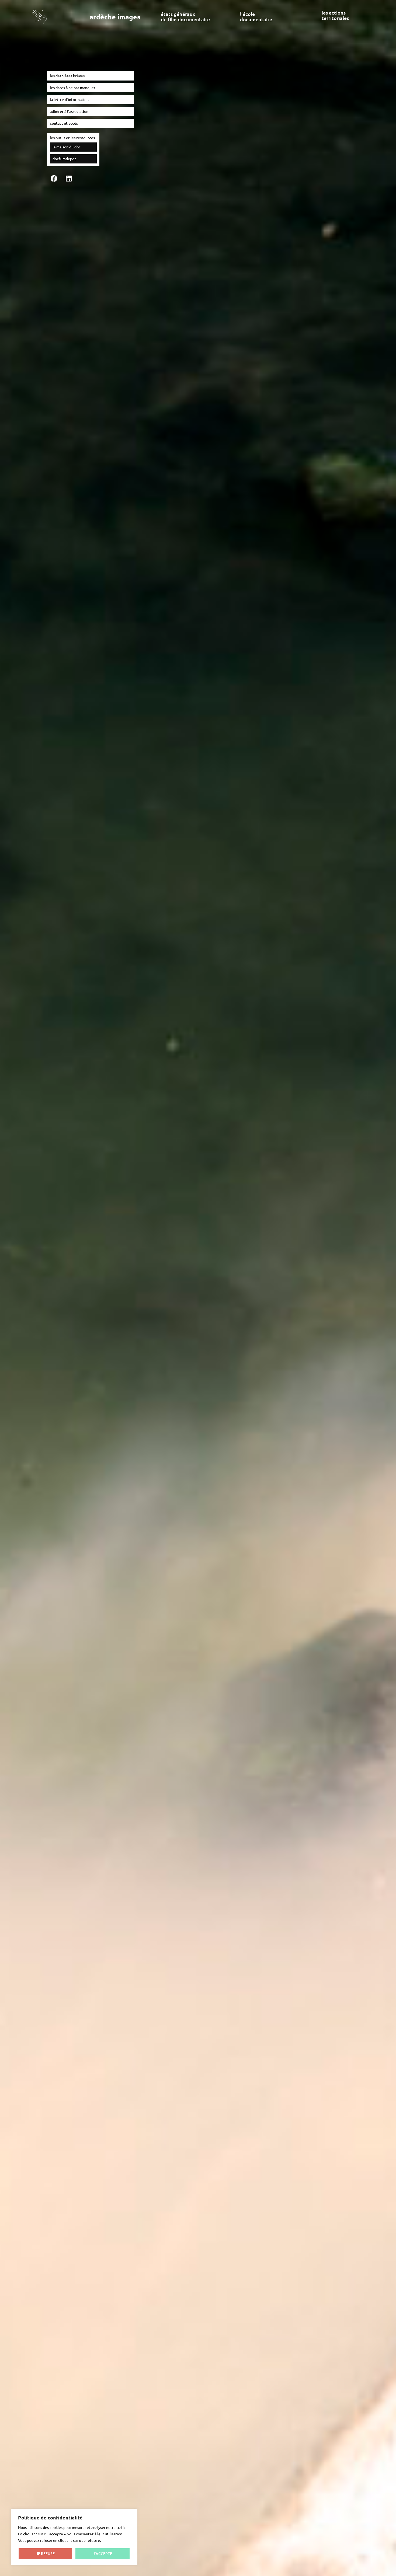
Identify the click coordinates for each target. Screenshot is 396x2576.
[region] (74, 2537)
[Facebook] (54, 178)
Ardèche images (115, 17)
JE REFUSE (45, 2554)
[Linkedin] (69, 178)
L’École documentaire (256, 17)
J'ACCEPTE (103, 2554)
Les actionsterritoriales (335, 15)
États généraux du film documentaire (185, 17)
